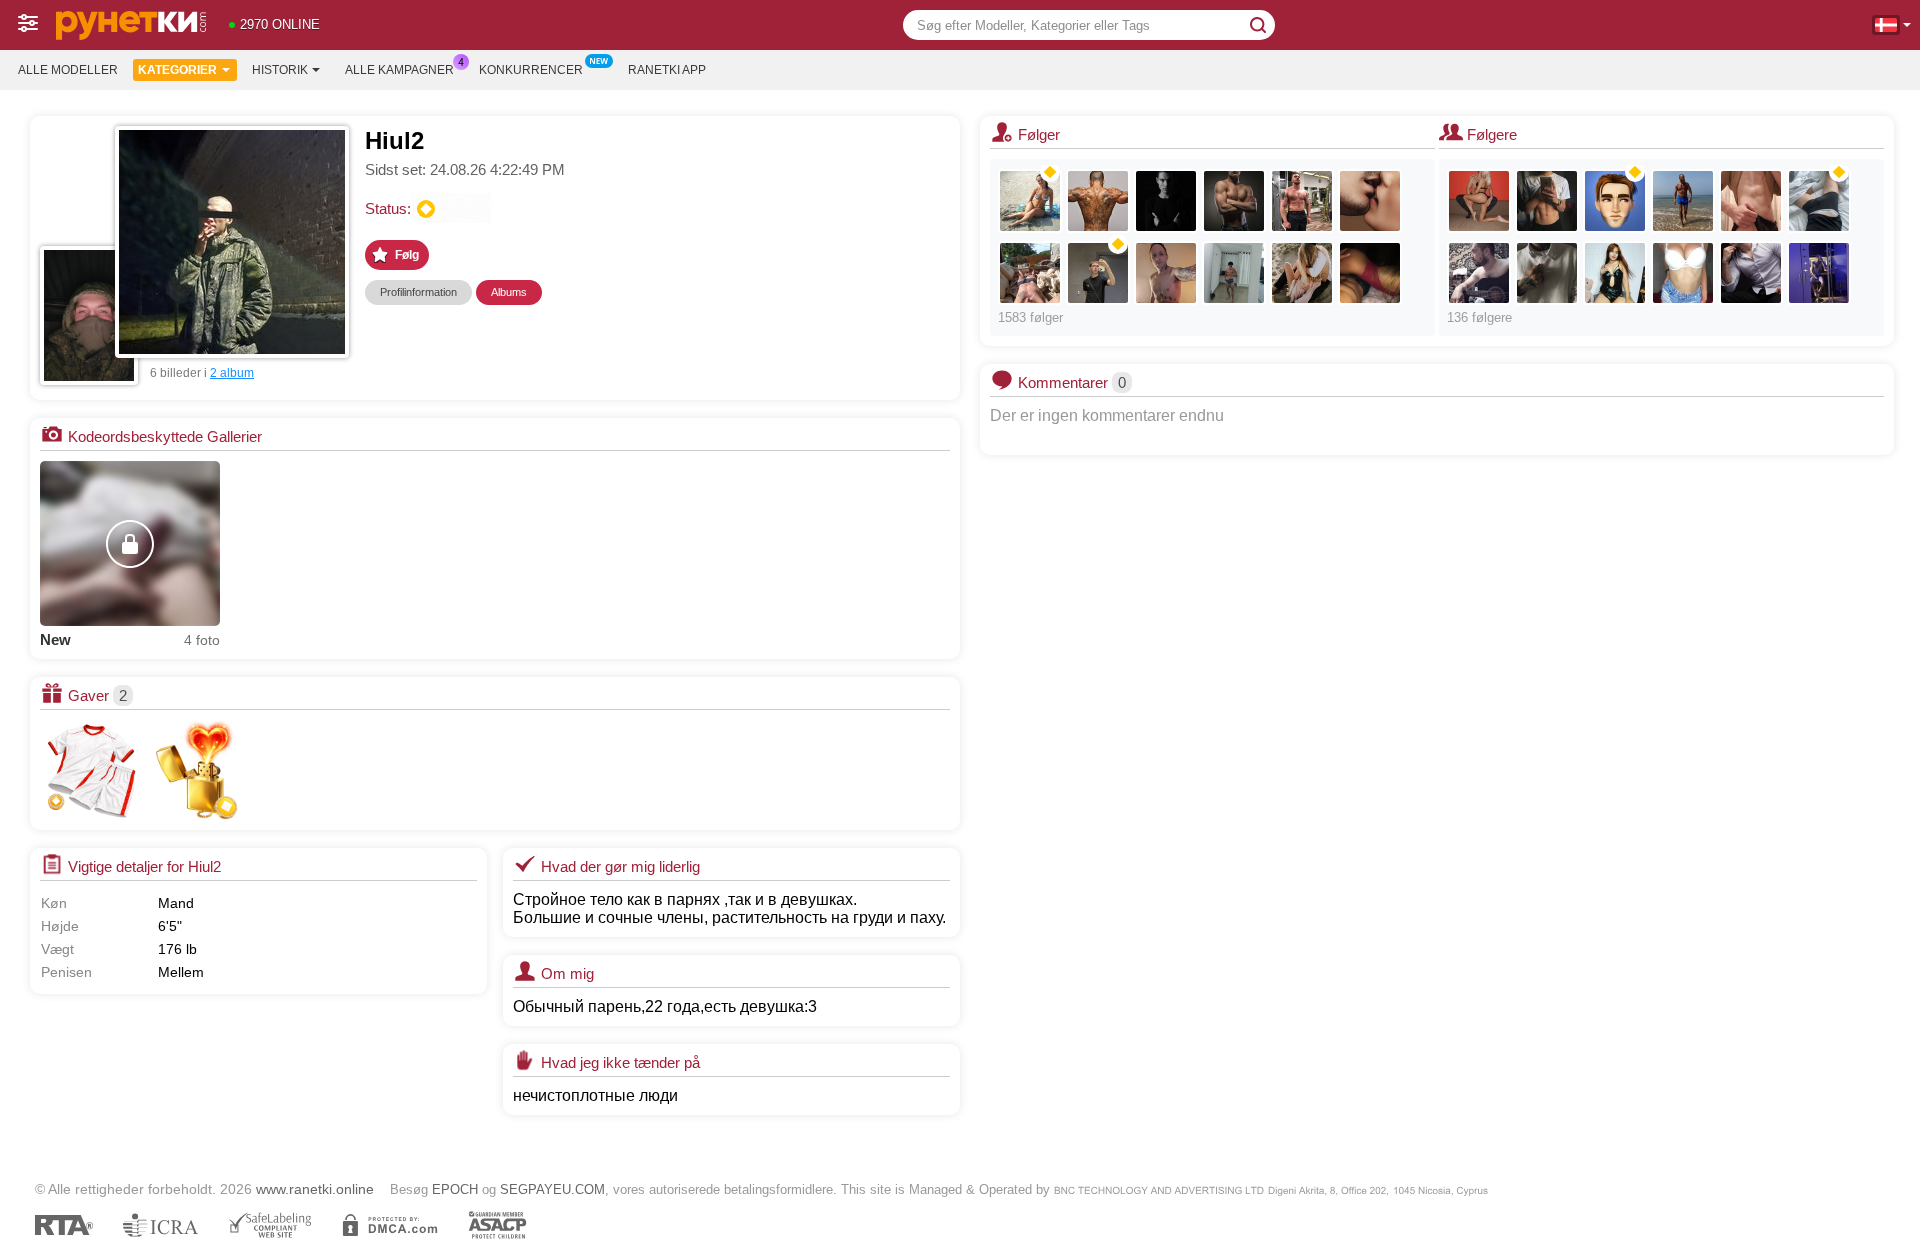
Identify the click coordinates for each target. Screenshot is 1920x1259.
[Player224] (1615, 201)
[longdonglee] (1166, 273)
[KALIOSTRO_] (1166, 201)
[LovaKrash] (1751, 273)
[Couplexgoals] (1370, 273)
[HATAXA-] (1030, 201)
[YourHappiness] (1819, 273)
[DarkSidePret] (1098, 201)
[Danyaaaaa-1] (1098, 273)
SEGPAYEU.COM (552, 1189)
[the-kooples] (1370, 201)
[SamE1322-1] (1819, 201)
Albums (509, 292)
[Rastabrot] (1547, 273)
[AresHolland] (1234, 273)
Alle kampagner (399, 70)
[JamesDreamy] (1547, 201)
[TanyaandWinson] (1479, 201)
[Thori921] (1302, 201)
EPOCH (455, 1189)
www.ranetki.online (315, 1189)
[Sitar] (1479, 273)
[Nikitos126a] (1030, 273)
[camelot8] (1234, 201)
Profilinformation (418, 292)
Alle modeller (68, 70)
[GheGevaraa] (1683, 201)
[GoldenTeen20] (1683, 273)
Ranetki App (667, 70)
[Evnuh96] (1751, 201)
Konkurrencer (531, 70)
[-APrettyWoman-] (1615, 273)
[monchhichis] (1302, 273)
